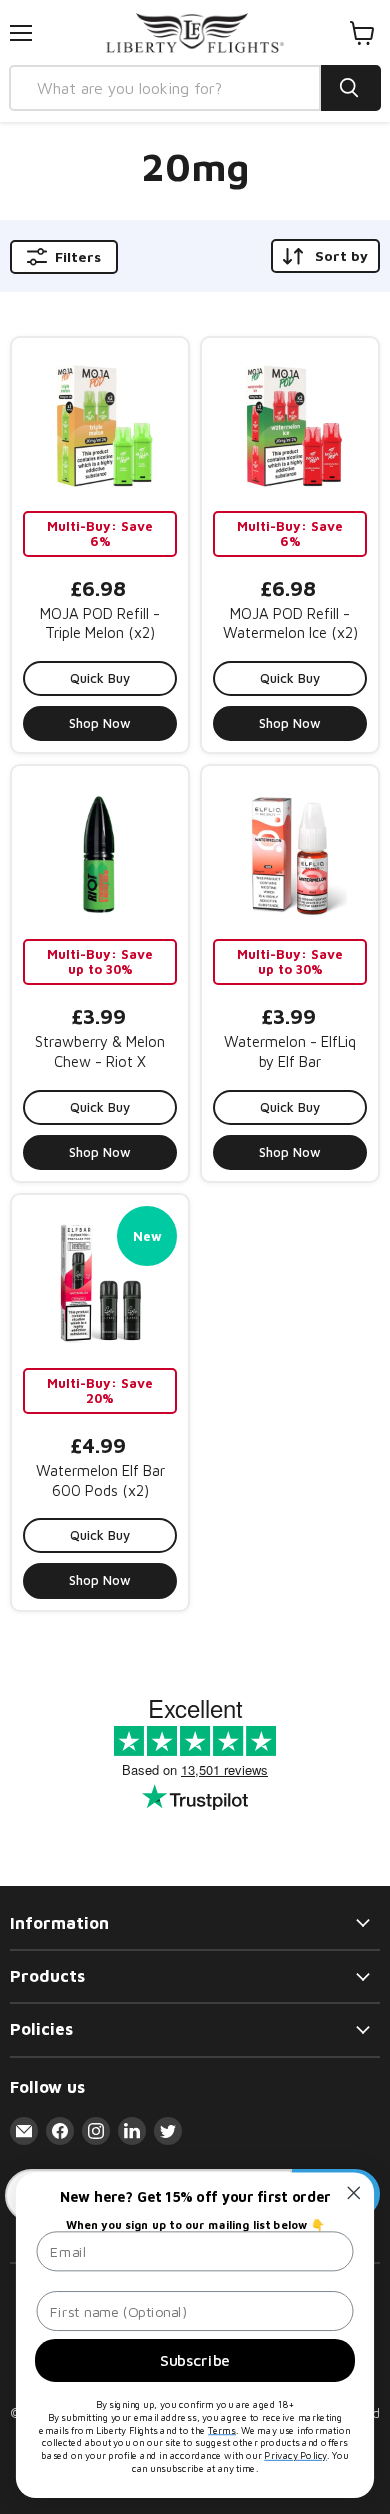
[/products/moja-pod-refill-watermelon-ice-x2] (290, 426)
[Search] (351, 88)
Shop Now (100, 723)
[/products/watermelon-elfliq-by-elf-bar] (290, 854)
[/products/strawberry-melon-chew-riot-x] (100, 854)
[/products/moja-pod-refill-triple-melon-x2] (100, 426)
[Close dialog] (354, 2193)
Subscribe (195, 2360)
